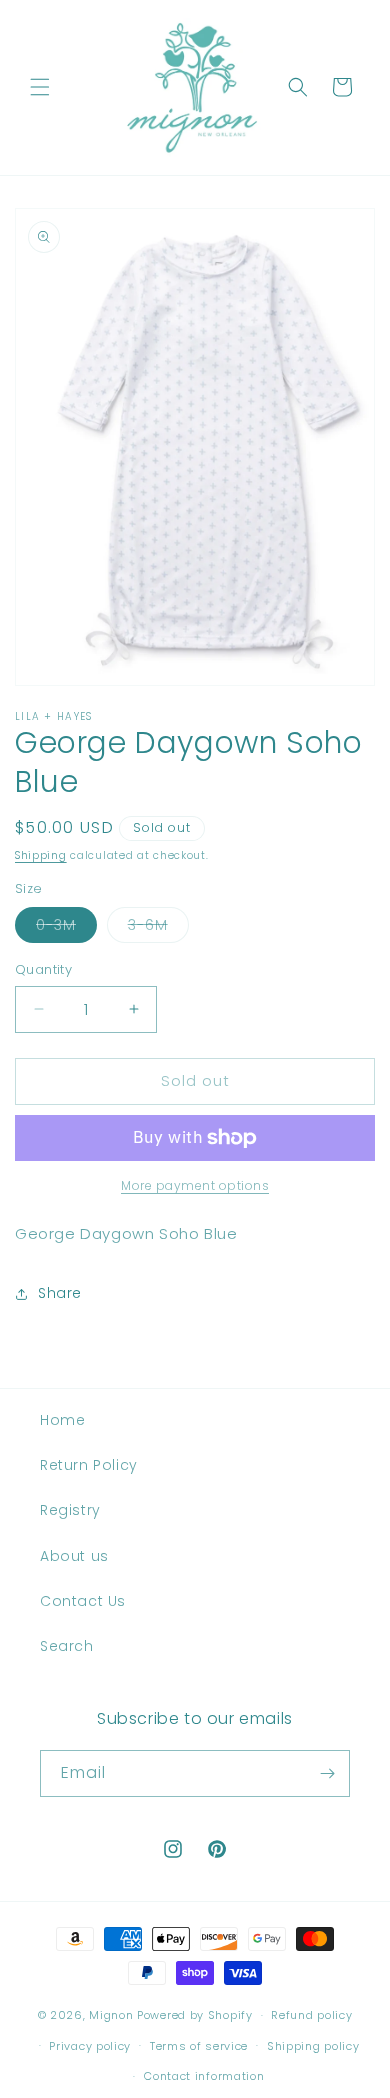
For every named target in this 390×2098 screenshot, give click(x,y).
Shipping (41, 855)
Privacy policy (90, 2046)
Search (67, 1646)
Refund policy (311, 2015)
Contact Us (83, 1601)
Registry (70, 1510)
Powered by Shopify (195, 2015)
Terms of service (199, 2046)
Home (62, 1420)
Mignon (113, 2015)
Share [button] (60, 1293)
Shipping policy (313, 2046)
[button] (40, 87)
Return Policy (89, 1465)
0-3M (66, 928)
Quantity (43, 969)
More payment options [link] (195, 1185)
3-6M (158, 928)
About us (74, 1556)
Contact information (204, 2076)
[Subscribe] (327, 1773)
